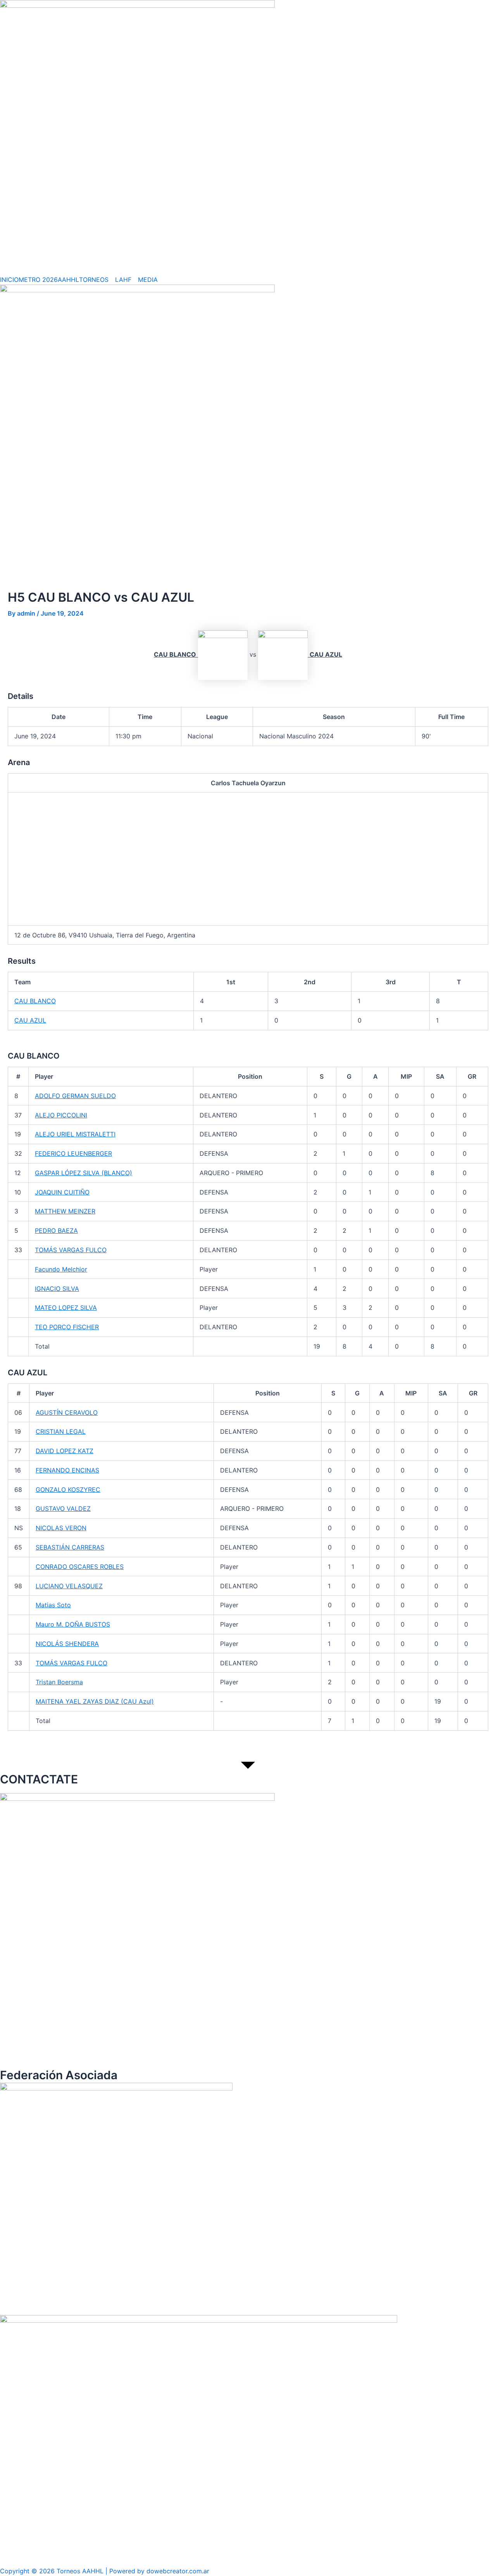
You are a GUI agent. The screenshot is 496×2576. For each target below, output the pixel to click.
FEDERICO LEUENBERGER (73, 1153)
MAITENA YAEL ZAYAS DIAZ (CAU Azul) (95, 1701)
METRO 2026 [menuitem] (38, 280)
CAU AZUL (30, 1020)
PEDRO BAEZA (56, 1231)
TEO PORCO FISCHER (67, 1327)
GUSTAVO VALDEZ (63, 1509)
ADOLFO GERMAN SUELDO (75, 1096)
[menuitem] (97, 280)
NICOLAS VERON (61, 1528)
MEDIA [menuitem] (148, 280)
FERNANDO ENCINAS (67, 1470)
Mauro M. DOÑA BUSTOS (73, 1624)
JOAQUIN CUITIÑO (62, 1192)
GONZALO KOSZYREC (68, 1490)
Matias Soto (53, 1605)
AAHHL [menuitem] (68, 280)
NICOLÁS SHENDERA (67, 1644)
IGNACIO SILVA (57, 1289)
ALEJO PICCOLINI (61, 1115)
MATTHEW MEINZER (65, 1211)
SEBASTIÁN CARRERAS (70, 1547)
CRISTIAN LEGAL (61, 1431)
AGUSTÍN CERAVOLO (67, 1412)
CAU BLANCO (35, 1001)
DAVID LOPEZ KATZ (65, 1451)
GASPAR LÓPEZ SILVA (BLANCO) (84, 1173)
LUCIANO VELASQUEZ (69, 1586)
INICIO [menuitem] (9, 280)
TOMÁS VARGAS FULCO (71, 1250)
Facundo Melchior (61, 1269)
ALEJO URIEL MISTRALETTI (75, 1134)
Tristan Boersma (59, 1682)
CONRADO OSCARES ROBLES (80, 1567)
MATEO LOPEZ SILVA (66, 1308)
